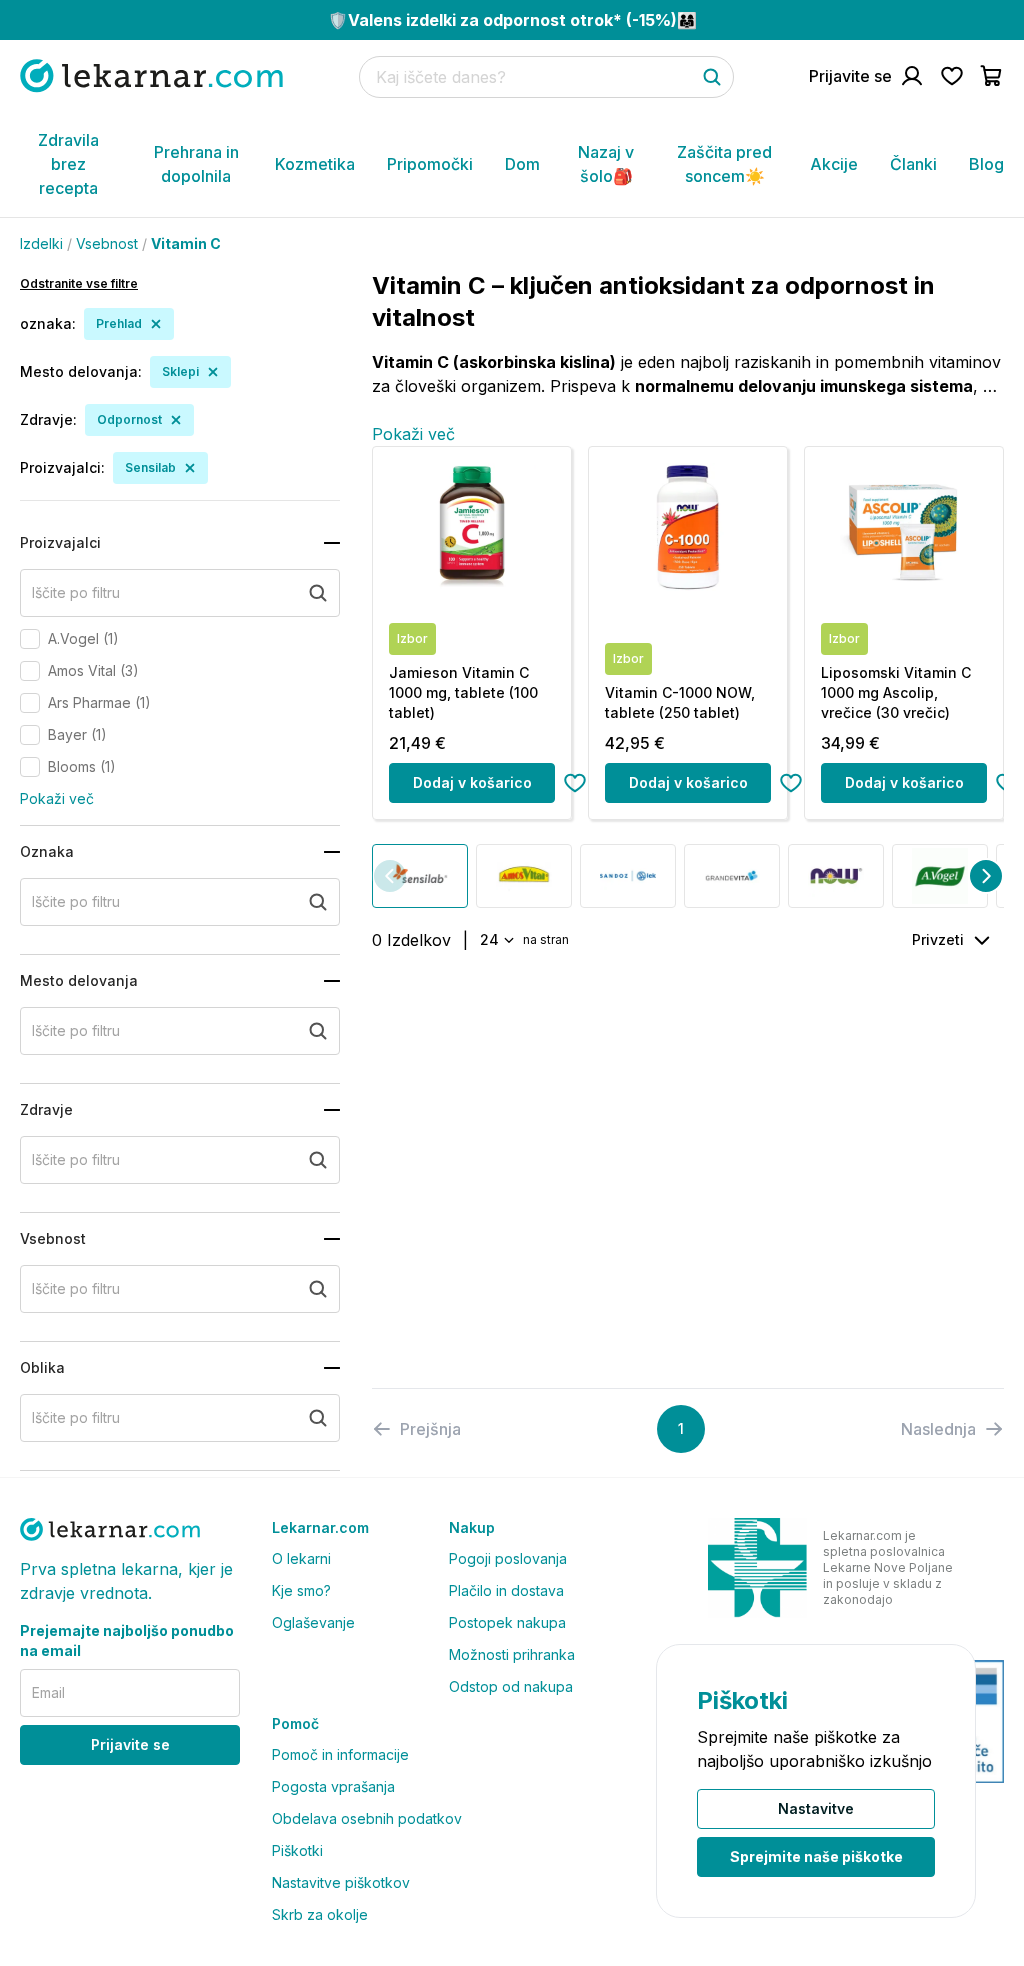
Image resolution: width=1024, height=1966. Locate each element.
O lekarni (301, 1558)
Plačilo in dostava (506, 1590)
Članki (913, 164)
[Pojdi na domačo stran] (151, 75)
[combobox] (495, 940)
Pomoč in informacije (340, 1754)
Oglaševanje (313, 1622)
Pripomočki (430, 164)
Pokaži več (57, 798)
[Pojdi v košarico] (992, 76)
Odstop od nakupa (511, 1686)
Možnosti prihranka (512, 1654)
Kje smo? (301, 1590)
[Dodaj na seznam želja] (575, 783)
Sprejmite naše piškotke (816, 1856)
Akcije (834, 164)
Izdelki (41, 243)
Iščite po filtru (76, 592)
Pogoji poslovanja (508, 1558)
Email (48, 1692)
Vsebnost (107, 243)
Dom (522, 164)
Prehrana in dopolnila (196, 164)
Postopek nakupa (507, 1622)
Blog (986, 164)
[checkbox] (30, 639)
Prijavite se (130, 1744)
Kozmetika (315, 164)
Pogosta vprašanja (333, 1786)
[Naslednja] (986, 876)
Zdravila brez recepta (68, 164)
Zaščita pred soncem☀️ (724, 164)
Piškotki (297, 1850)
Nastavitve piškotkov (341, 1882)
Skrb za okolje (320, 1914)
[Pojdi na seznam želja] (952, 76)
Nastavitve (816, 1808)
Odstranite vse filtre (79, 283)
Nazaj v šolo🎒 (606, 164)
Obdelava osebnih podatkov (367, 1818)
